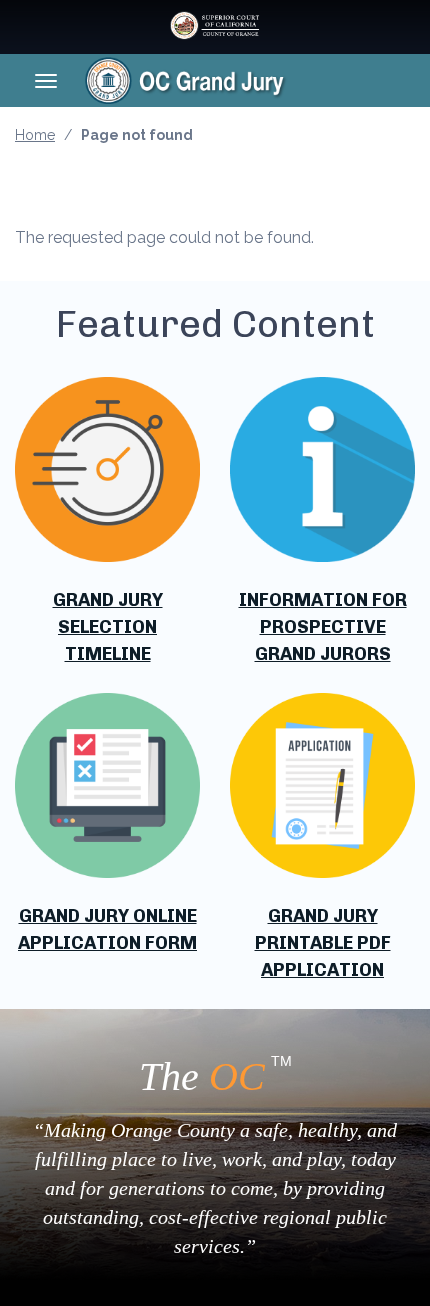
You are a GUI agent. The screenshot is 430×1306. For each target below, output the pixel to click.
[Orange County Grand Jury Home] (217, 80)
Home (35, 135)
